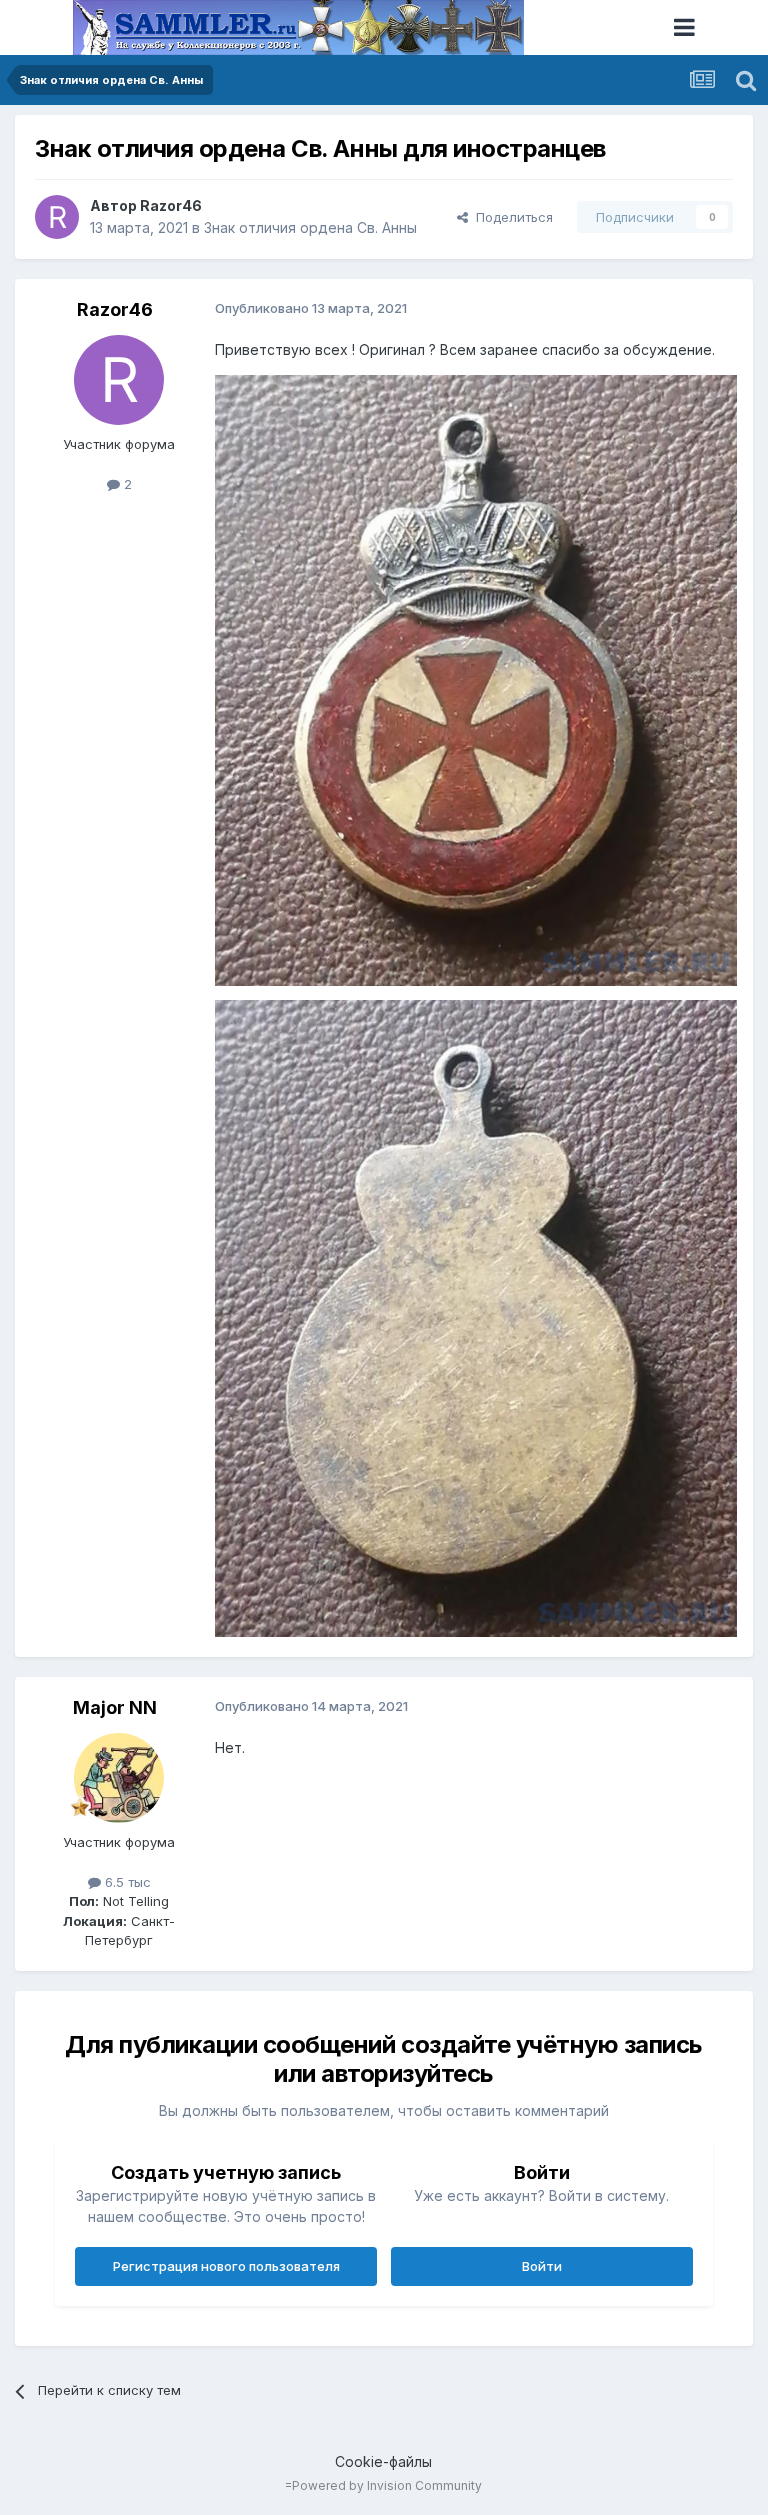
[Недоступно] (476, 679)
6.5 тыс (126, 1882)
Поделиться (510, 217)
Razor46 (171, 205)
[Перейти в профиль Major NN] (119, 1778)
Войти (542, 2266)
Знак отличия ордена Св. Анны (310, 227)
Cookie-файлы (383, 2461)
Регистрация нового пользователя (226, 2266)
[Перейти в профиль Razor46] (57, 217)
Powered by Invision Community (387, 2485)
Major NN (115, 1707)
